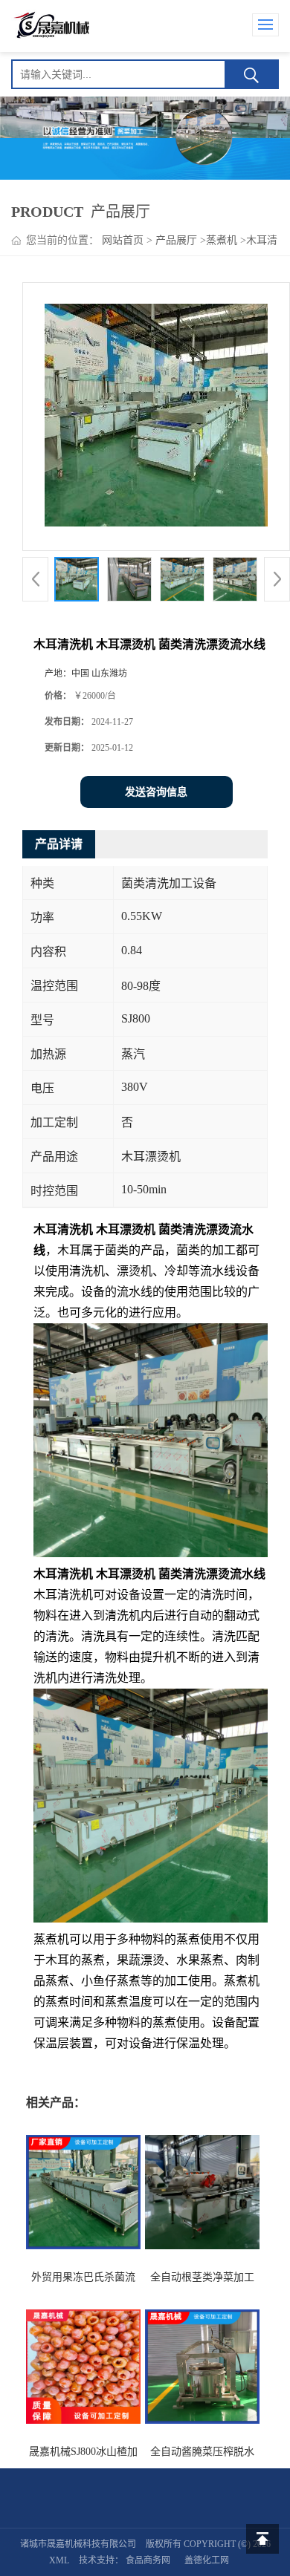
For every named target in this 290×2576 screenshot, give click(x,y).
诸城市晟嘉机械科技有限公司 (78, 2544)
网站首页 (123, 240)
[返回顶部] (262, 2539)
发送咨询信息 (156, 792)
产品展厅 (176, 240)
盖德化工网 (207, 2560)
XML (59, 2560)
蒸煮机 (222, 240)
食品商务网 (148, 2560)
